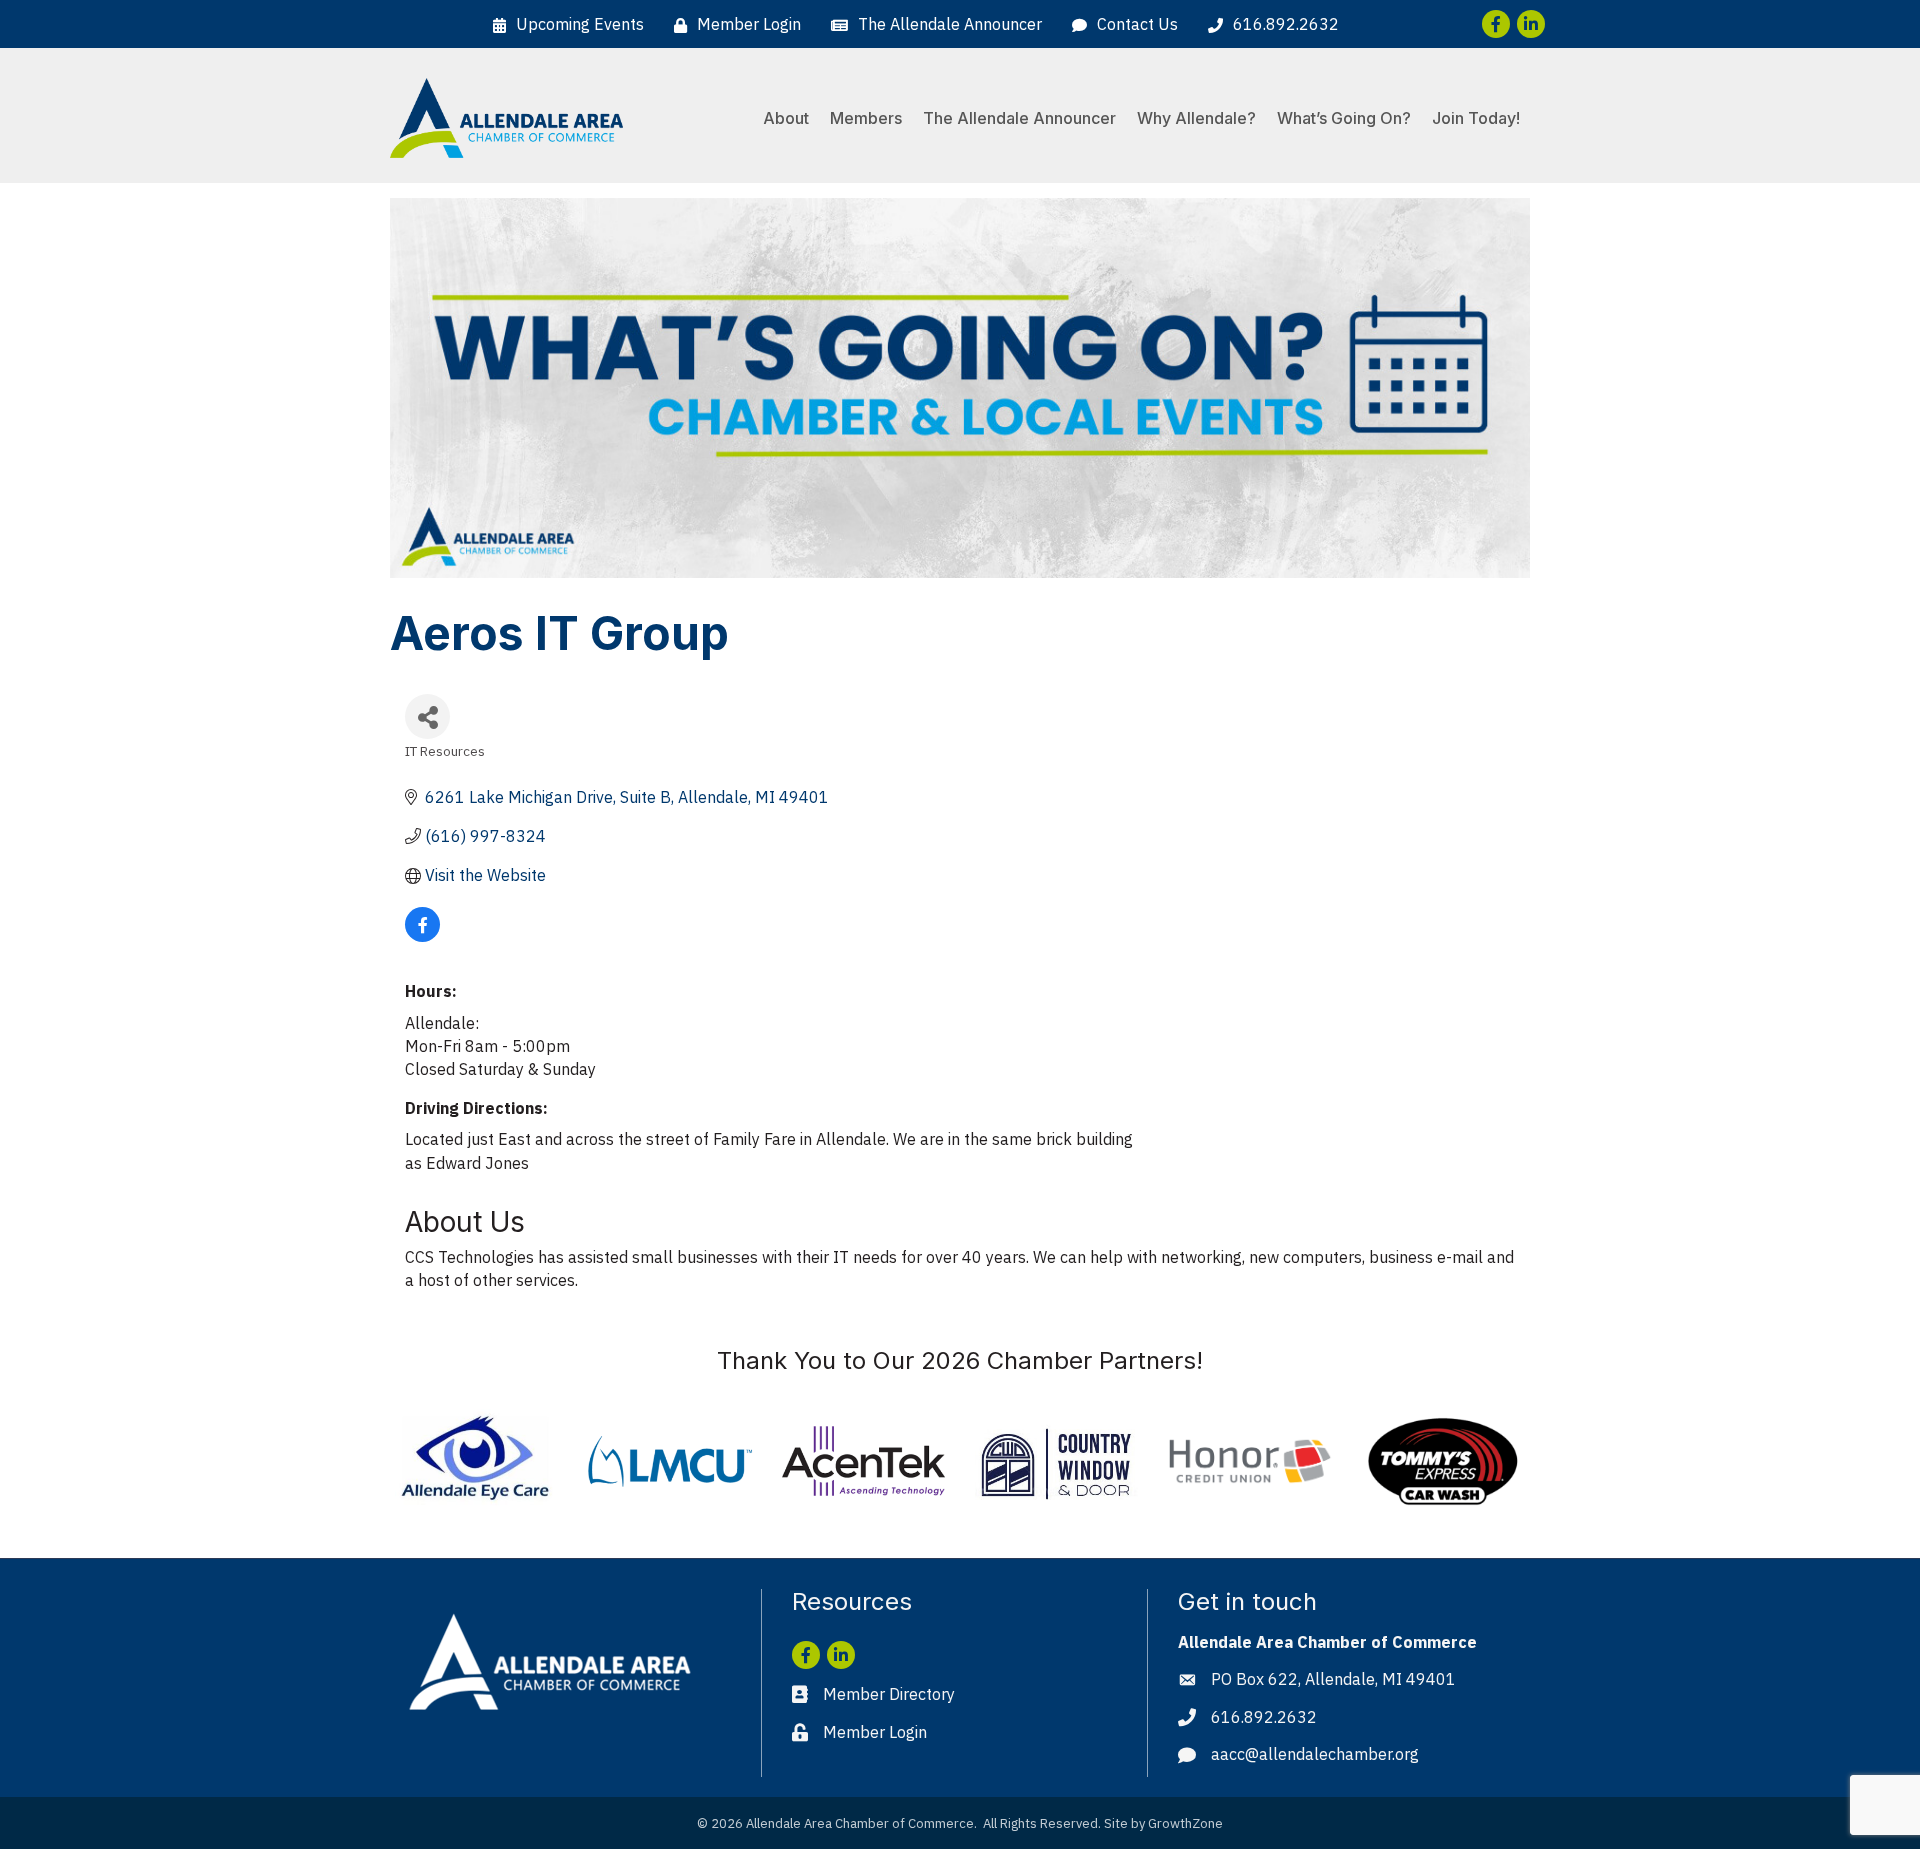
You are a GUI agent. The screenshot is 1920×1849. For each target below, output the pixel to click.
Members (866, 118)
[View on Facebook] (422, 936)
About (786, 118)
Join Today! (1476, 118)
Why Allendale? (1196, 118)
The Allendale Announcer (1019, 118)
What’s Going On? (1344, 118)
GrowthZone (1185, 1823)
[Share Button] (427, 716)
